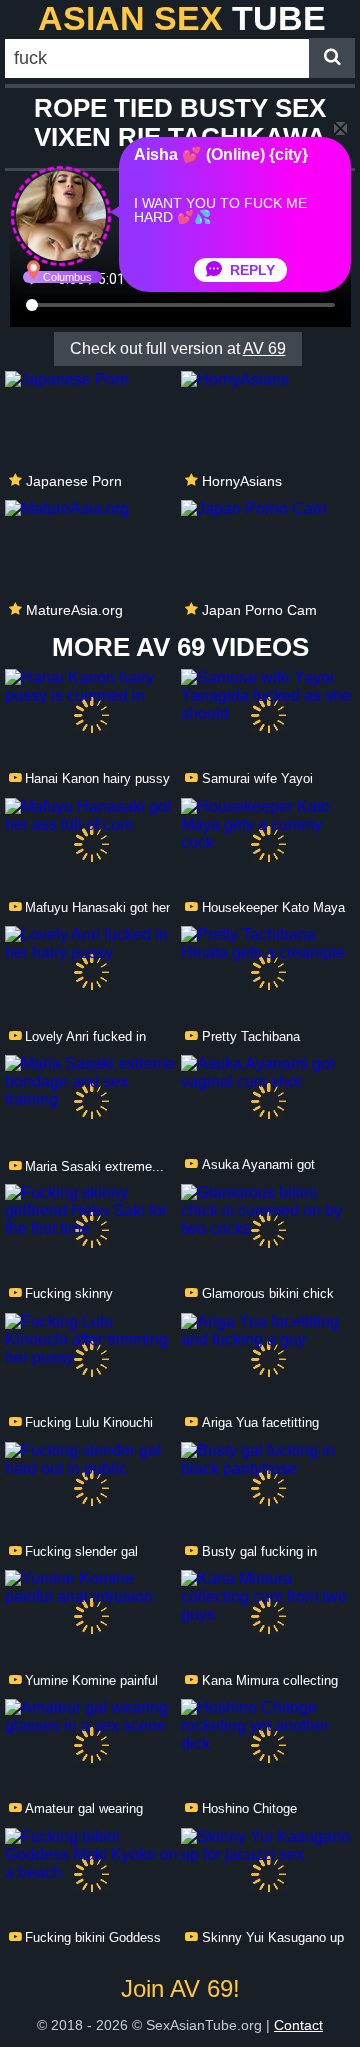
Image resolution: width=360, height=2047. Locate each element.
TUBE (182, 18)
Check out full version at (178, 348)
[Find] (332, 58)
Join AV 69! (180, 1988)
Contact (298, 2025)
